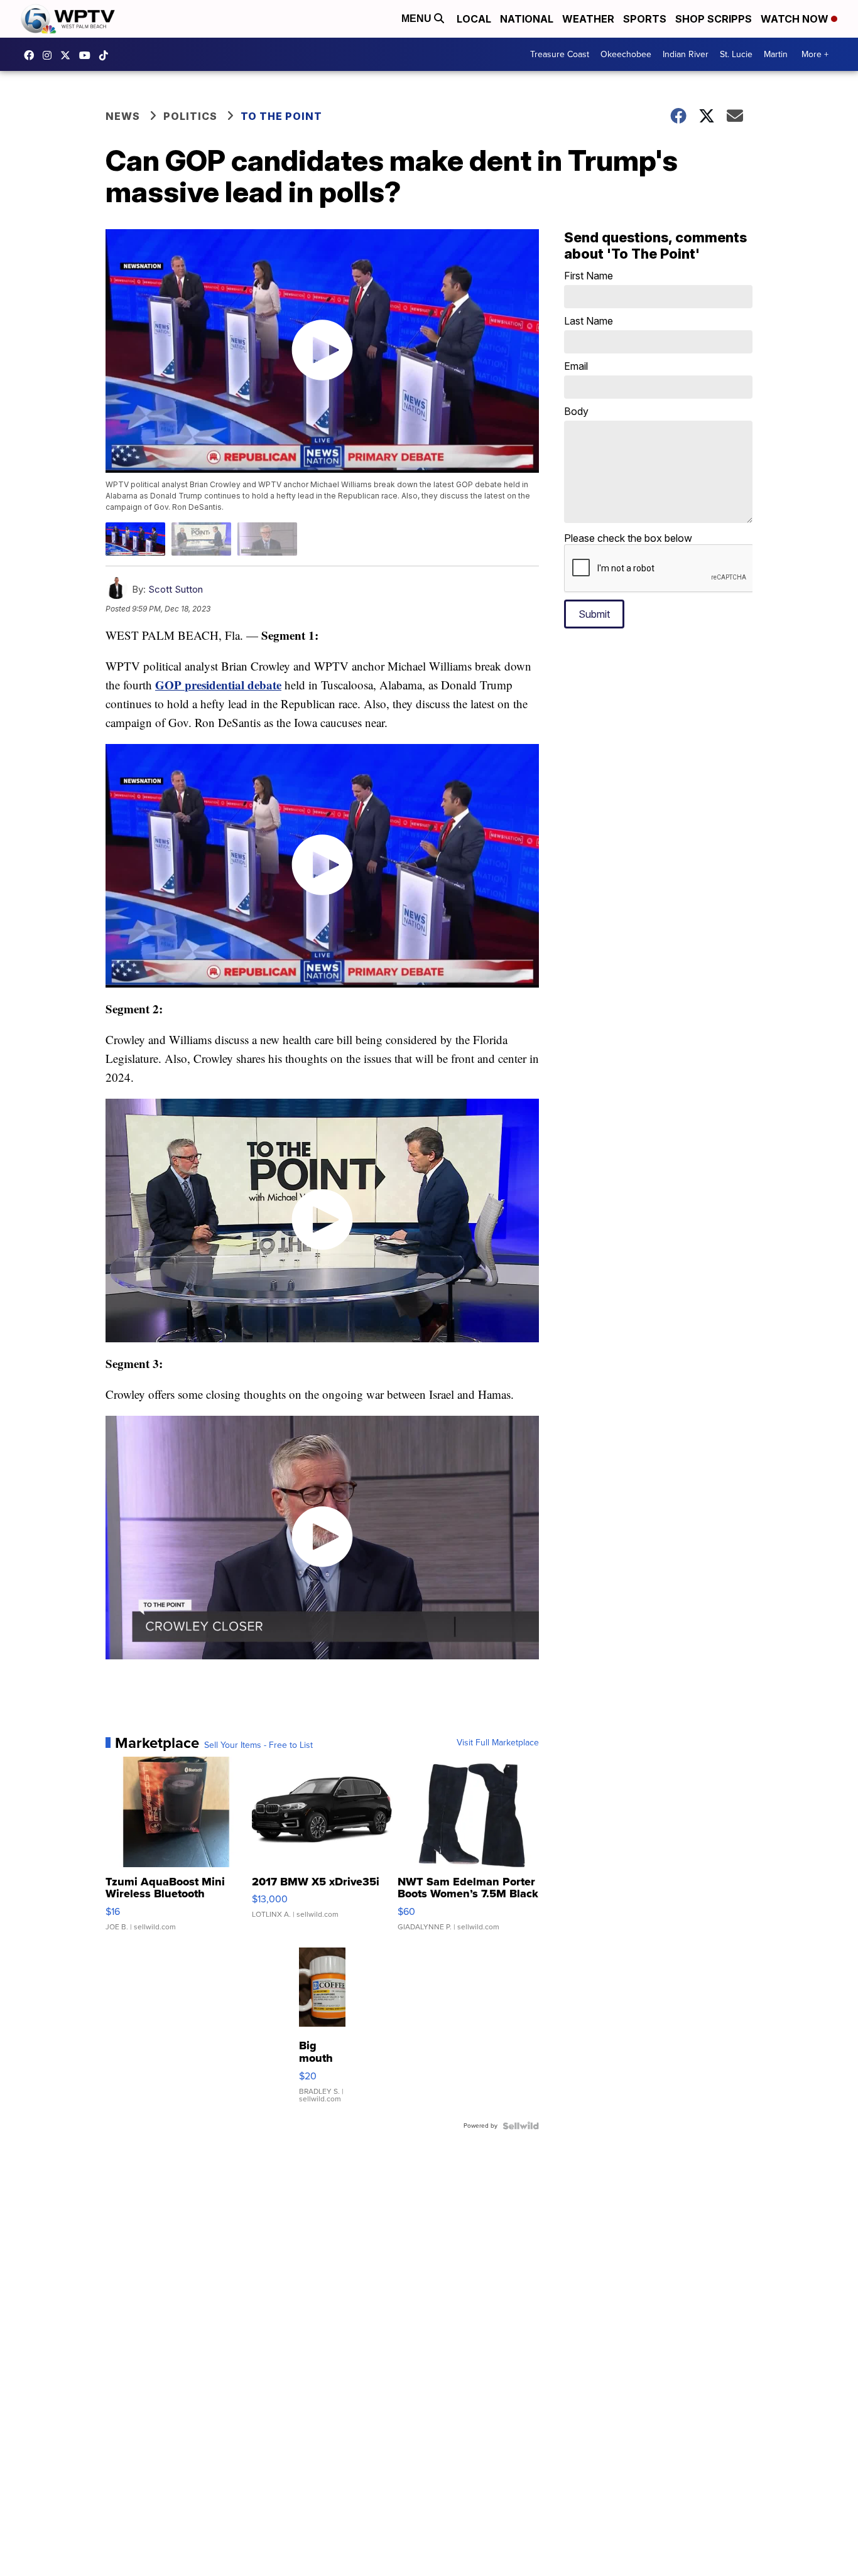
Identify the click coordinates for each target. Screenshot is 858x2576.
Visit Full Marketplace (498, 1743)
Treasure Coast (560, 54)
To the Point (281, 116)
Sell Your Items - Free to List (258, 1745)
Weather (588, 19)
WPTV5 (32, 55)
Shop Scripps (714, 19)
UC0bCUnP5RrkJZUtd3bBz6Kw (88, 55)
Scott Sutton (176, 589)
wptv (50, 55)
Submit (594, 614)
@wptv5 (107, 55)
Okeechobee (626, 54)
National (527, 19)
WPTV (68, 55)
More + (815, 54)
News (123, 116)
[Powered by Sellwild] (521, 2126)
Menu (418, 19)
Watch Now (796, 19)
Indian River (686, 54)
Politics (190, 116)
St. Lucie (736, 54)
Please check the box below (628, 538)
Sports (645, 19)
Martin (776, 54)
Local (474, 19)
